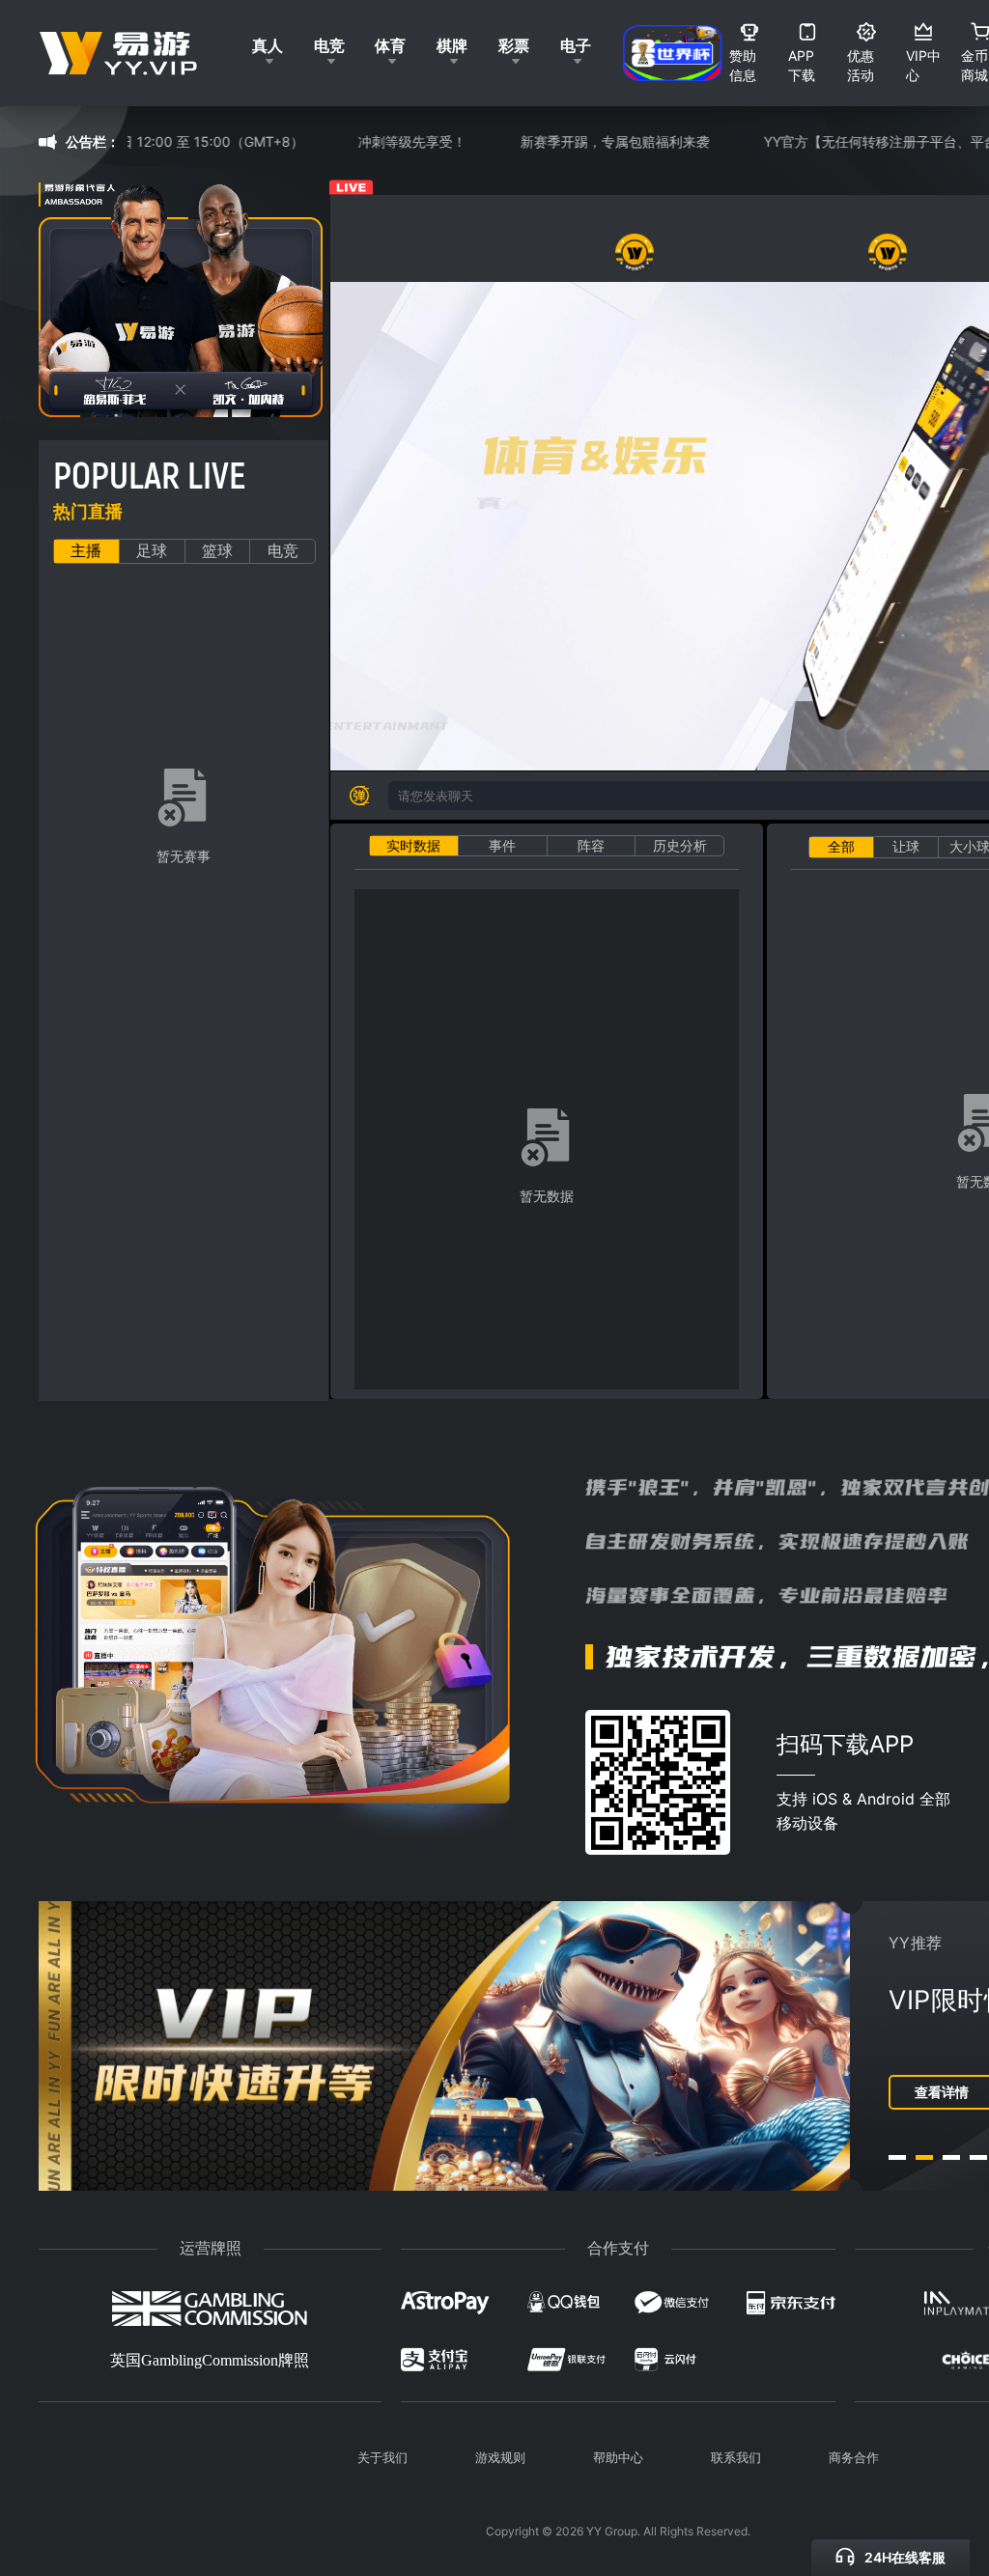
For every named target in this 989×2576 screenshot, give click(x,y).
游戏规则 (500, 2457)
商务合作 (854, 2457)
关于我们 (382, 2457)
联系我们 (736, 2457)
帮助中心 (618, 2457)
